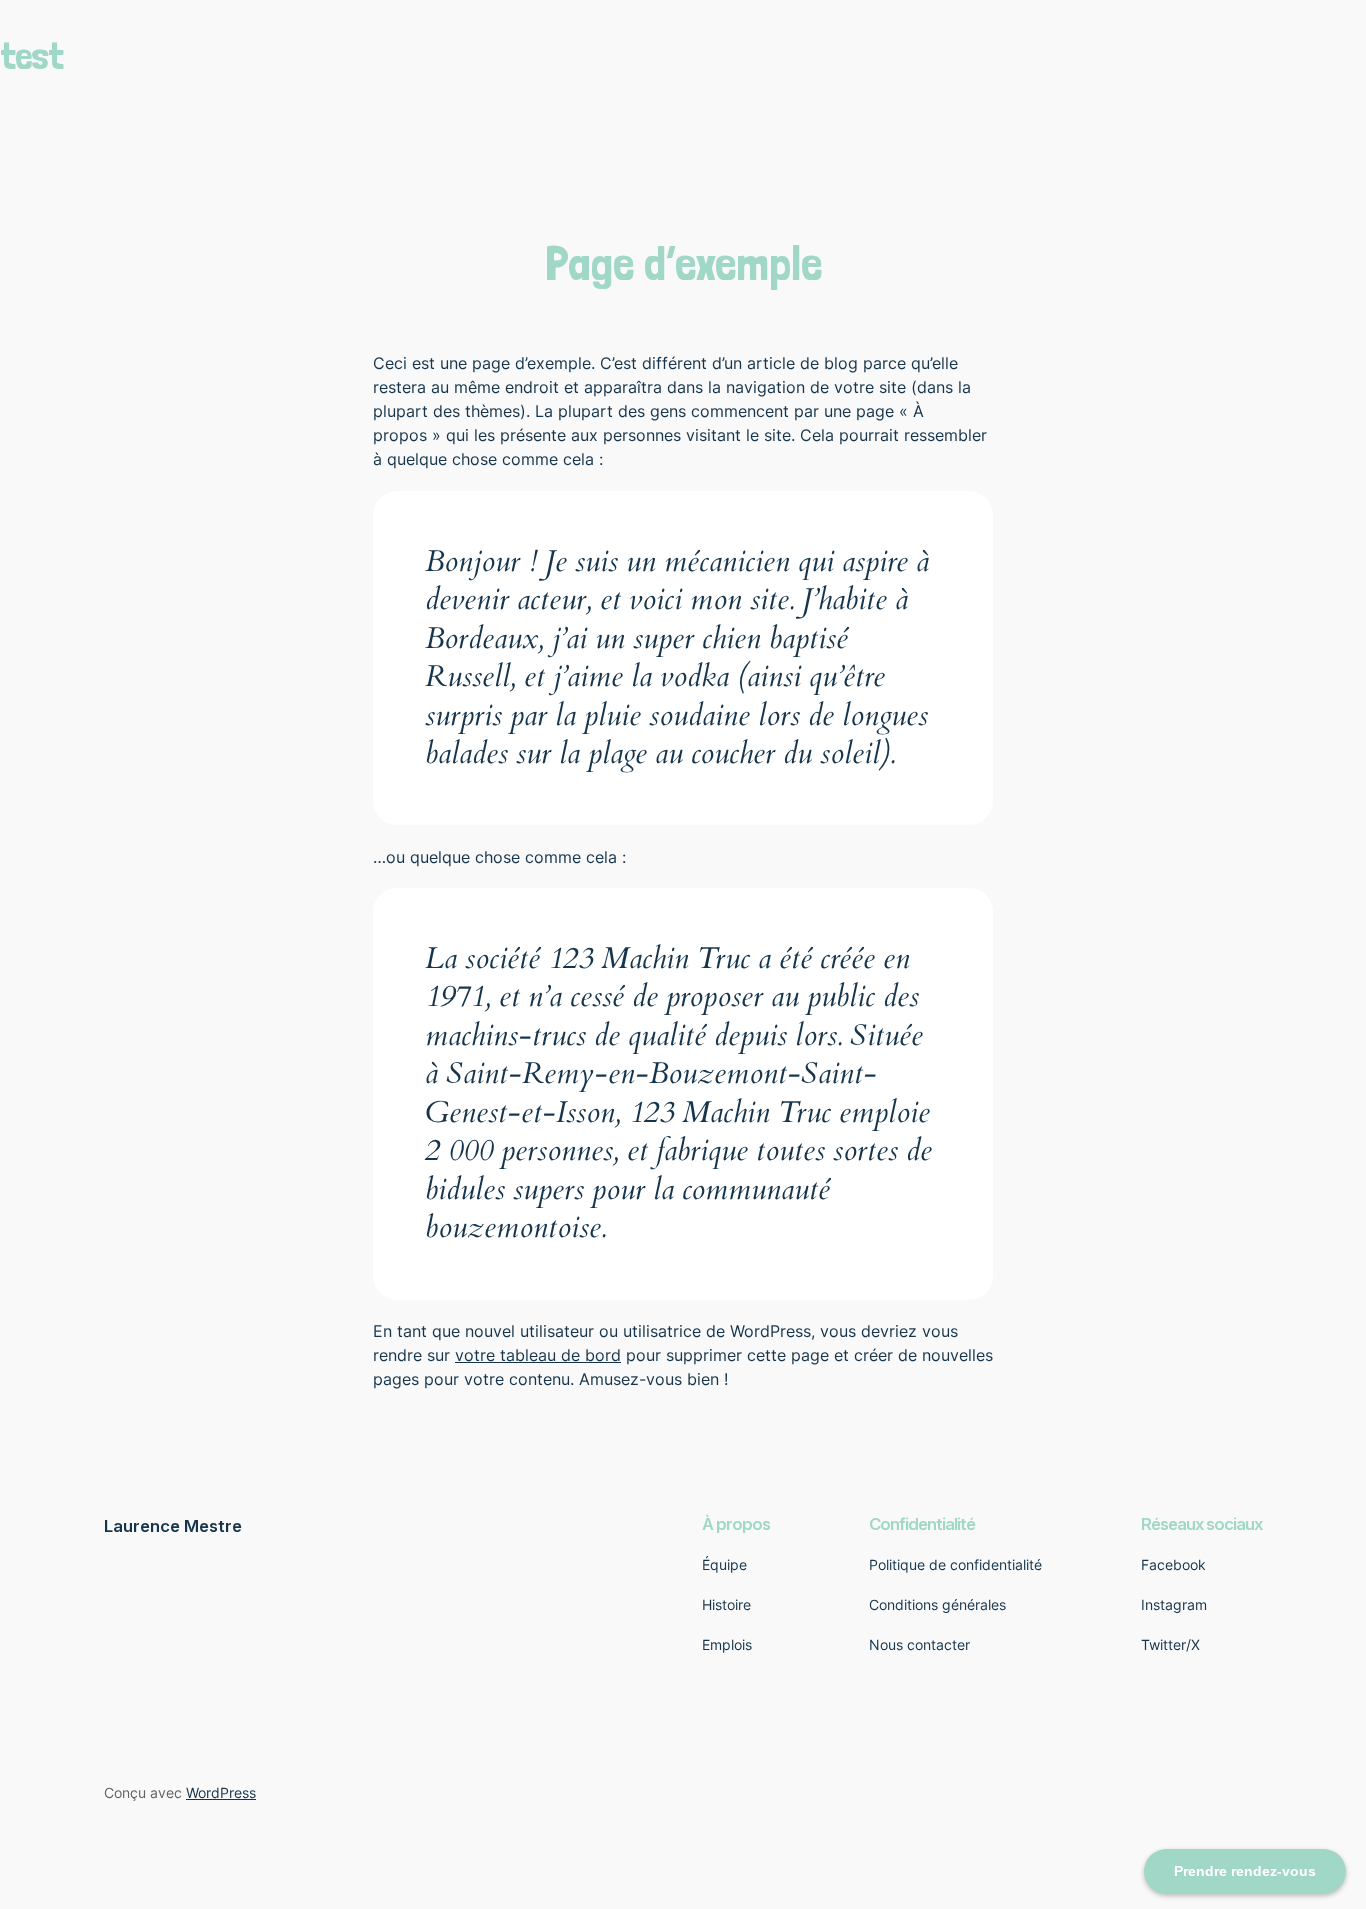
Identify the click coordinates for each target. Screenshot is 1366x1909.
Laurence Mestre (173, 1526)
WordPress (221, 1792)
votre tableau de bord (538, 1355)
